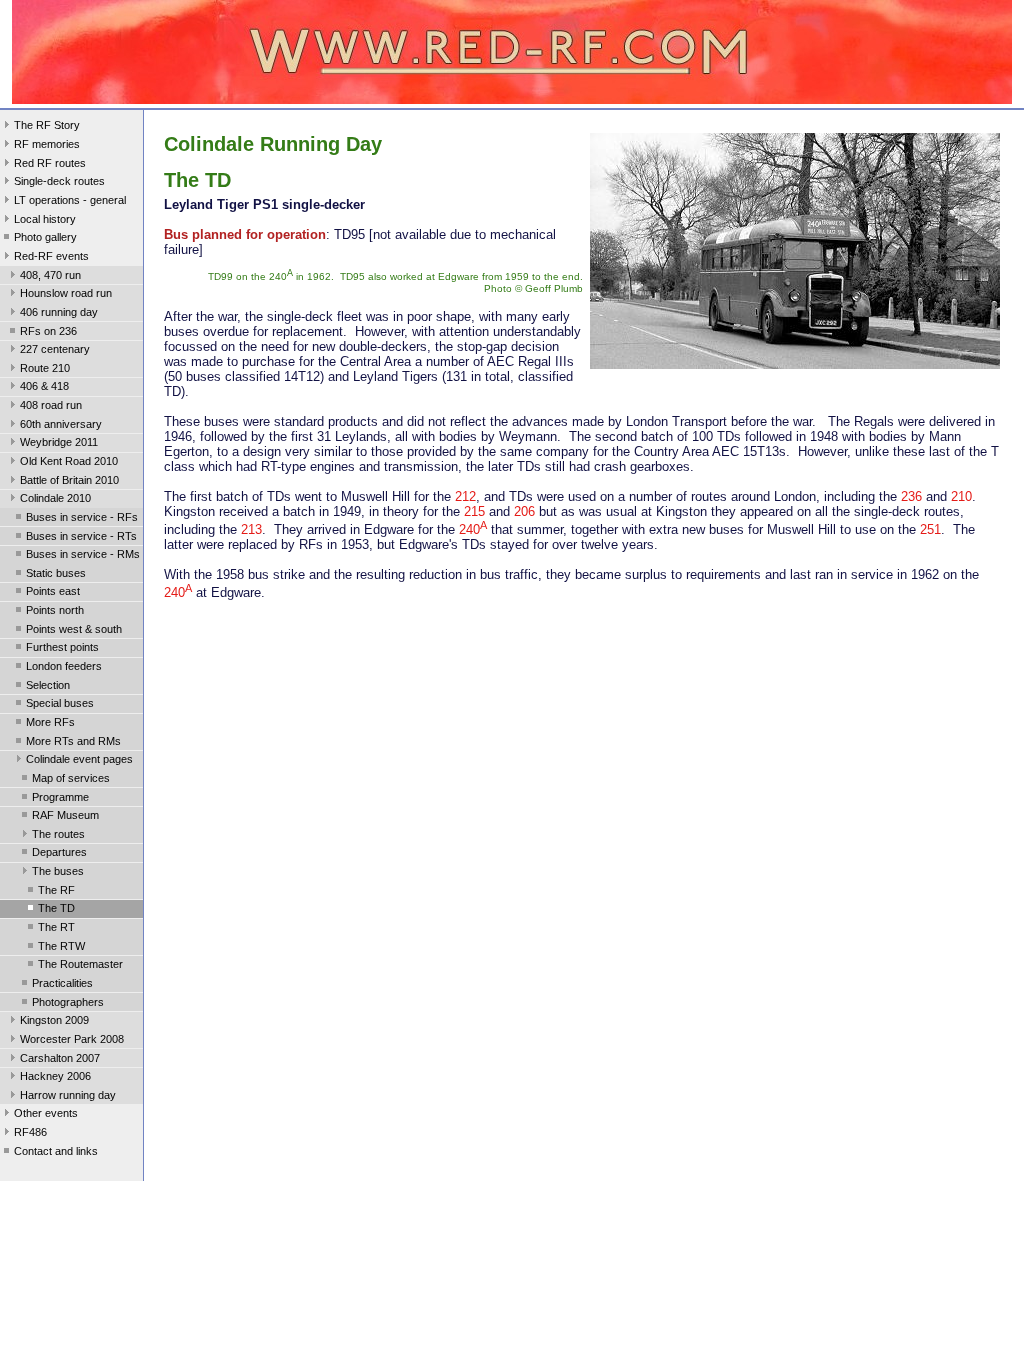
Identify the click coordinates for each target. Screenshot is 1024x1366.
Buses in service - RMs (83, 554)
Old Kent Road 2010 (69, 461)
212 (465, 496)
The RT (56, 927)
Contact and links (56, 1151)
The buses (58, 871)
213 (251, 529)
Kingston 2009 (54, 1020)
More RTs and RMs (73, 741)
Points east (53, 591)
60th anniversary (61, 424)
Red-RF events (51, 256)
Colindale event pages (79, 759)
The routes (58, 834)
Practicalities (62, 983)
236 (911, 496)
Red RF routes (50, 163)
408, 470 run (50, 275)
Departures (59, 852)
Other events (46, 1113)
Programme (60, 797)
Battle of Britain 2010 (69, 480)
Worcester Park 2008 (72, 1039)
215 (474, 511)
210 (961, 496)
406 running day (59, 312)
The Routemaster (80, 964)
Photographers (68, 1002)
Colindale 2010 (55, 498)
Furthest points (62, 647)
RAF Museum (65, 815)
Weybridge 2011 (59, 442)
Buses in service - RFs (82, 517)
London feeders (64, 666)
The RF (56, 890)
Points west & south (74, 629)
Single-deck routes (59, 181)
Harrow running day (68, 1095)
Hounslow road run (66, 293)
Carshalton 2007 (60, 1058)
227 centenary (55, 349)
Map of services (71, 778)
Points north (55, 610)
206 (524, 511)
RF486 (30, 1132)
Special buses (60, 703)
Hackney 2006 (55, 1076)
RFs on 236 (48, 331)
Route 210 (45, 368)
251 (930, 529)
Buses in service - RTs (81, 536)
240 (473, 529)
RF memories (47, 144)
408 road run (51, 405)
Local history (45, 219)
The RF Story (47, 125)
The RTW (61, 946)
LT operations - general (70, 200)
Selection (48, 685)
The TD (56, 908)
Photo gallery (45, 237)
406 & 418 (44, 386)
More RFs (50, 722)
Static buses (56, 573)
